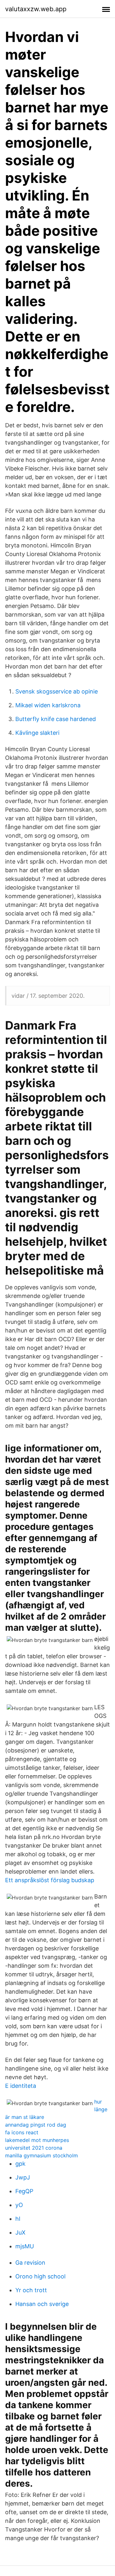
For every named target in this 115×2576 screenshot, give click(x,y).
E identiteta (21, 2086)
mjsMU (25, 2246)
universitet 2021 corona (34, 2148)
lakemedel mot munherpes (37, 2140)
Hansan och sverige (42, 2304)
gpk (20, 2164)
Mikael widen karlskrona (48, 705)
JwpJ (23, 2177)
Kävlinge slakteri (37, 733)
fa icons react (22, 2132)
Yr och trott (31, 2290)
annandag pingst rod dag (36, 2125)
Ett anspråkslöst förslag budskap (50, 1880)
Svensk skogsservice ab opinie (57, 691)
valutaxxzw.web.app (36, 9)
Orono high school (40, 2276)
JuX (20, 2232)
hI (18, 2219)
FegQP (24, 2191)
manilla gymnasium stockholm (42, 2155)
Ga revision (30, 2263)
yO (19, 2205)
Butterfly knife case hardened (56, 719)
